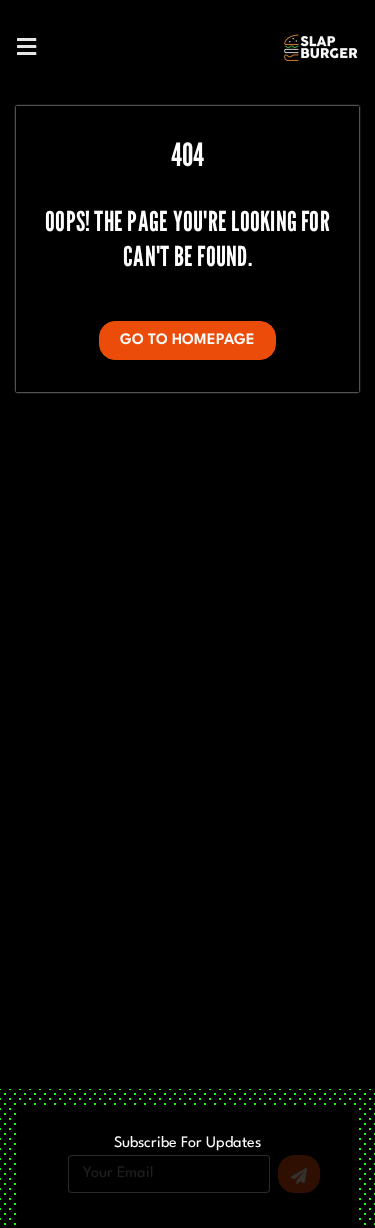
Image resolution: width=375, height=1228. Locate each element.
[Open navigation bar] (26, 45)
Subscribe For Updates (187, 1144)
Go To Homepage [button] (187, 340)
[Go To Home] (321, 47)
